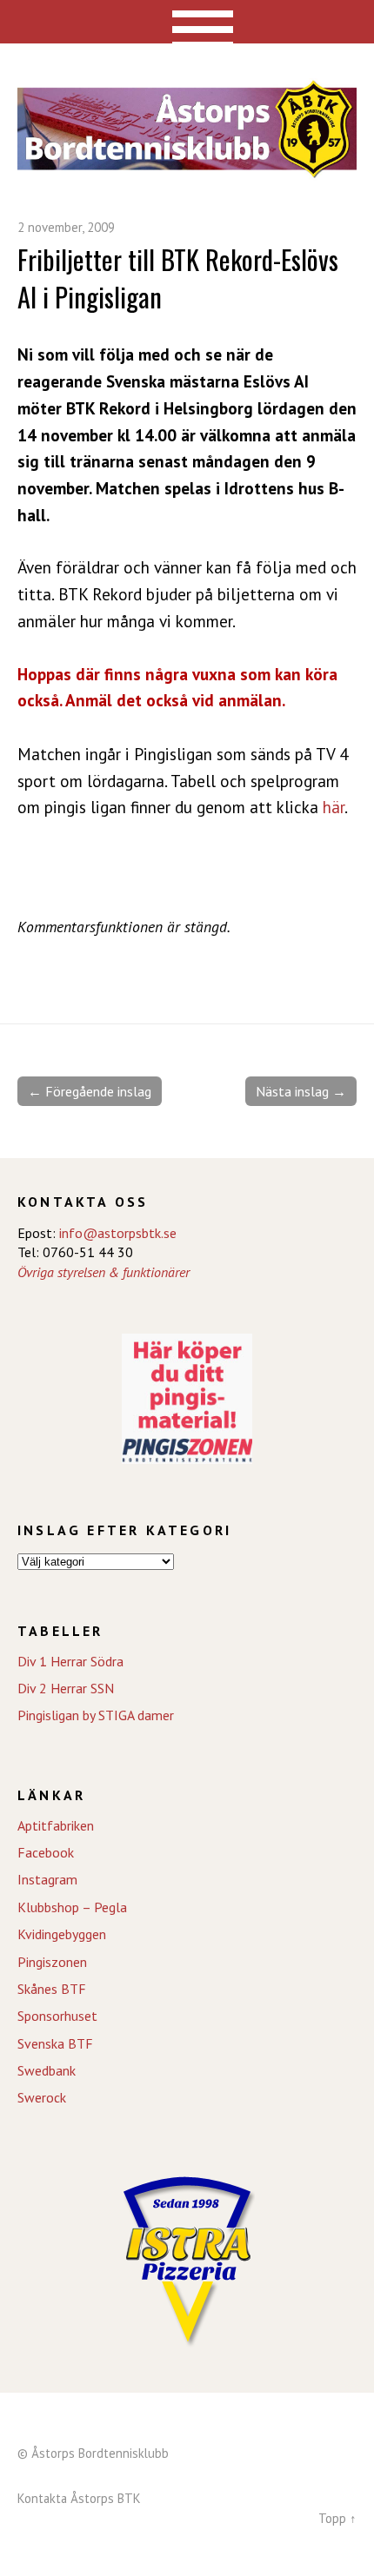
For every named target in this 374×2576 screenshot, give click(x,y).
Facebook (46, 1852)
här (334, 807)
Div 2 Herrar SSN (66, 1688)
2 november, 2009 (66, 227)
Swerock (42, 2097)
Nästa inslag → (301, 1091)
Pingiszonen (52, 1962)
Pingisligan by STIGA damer (96, 1715)
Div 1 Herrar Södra (70, 1661)
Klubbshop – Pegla (72, 1907)
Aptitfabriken (56, 1825)
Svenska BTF (55, 2043)
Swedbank (47, 2070)
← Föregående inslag (90, 1091)
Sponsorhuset (57, 2016)
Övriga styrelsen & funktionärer (104, 1272)
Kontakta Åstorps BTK (79, 2498)
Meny (187, 22)
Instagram (47, 1879)
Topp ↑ (337, 2518)
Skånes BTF (52, 1989)
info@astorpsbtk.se (118, 1233)
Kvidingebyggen (62, 1934)
